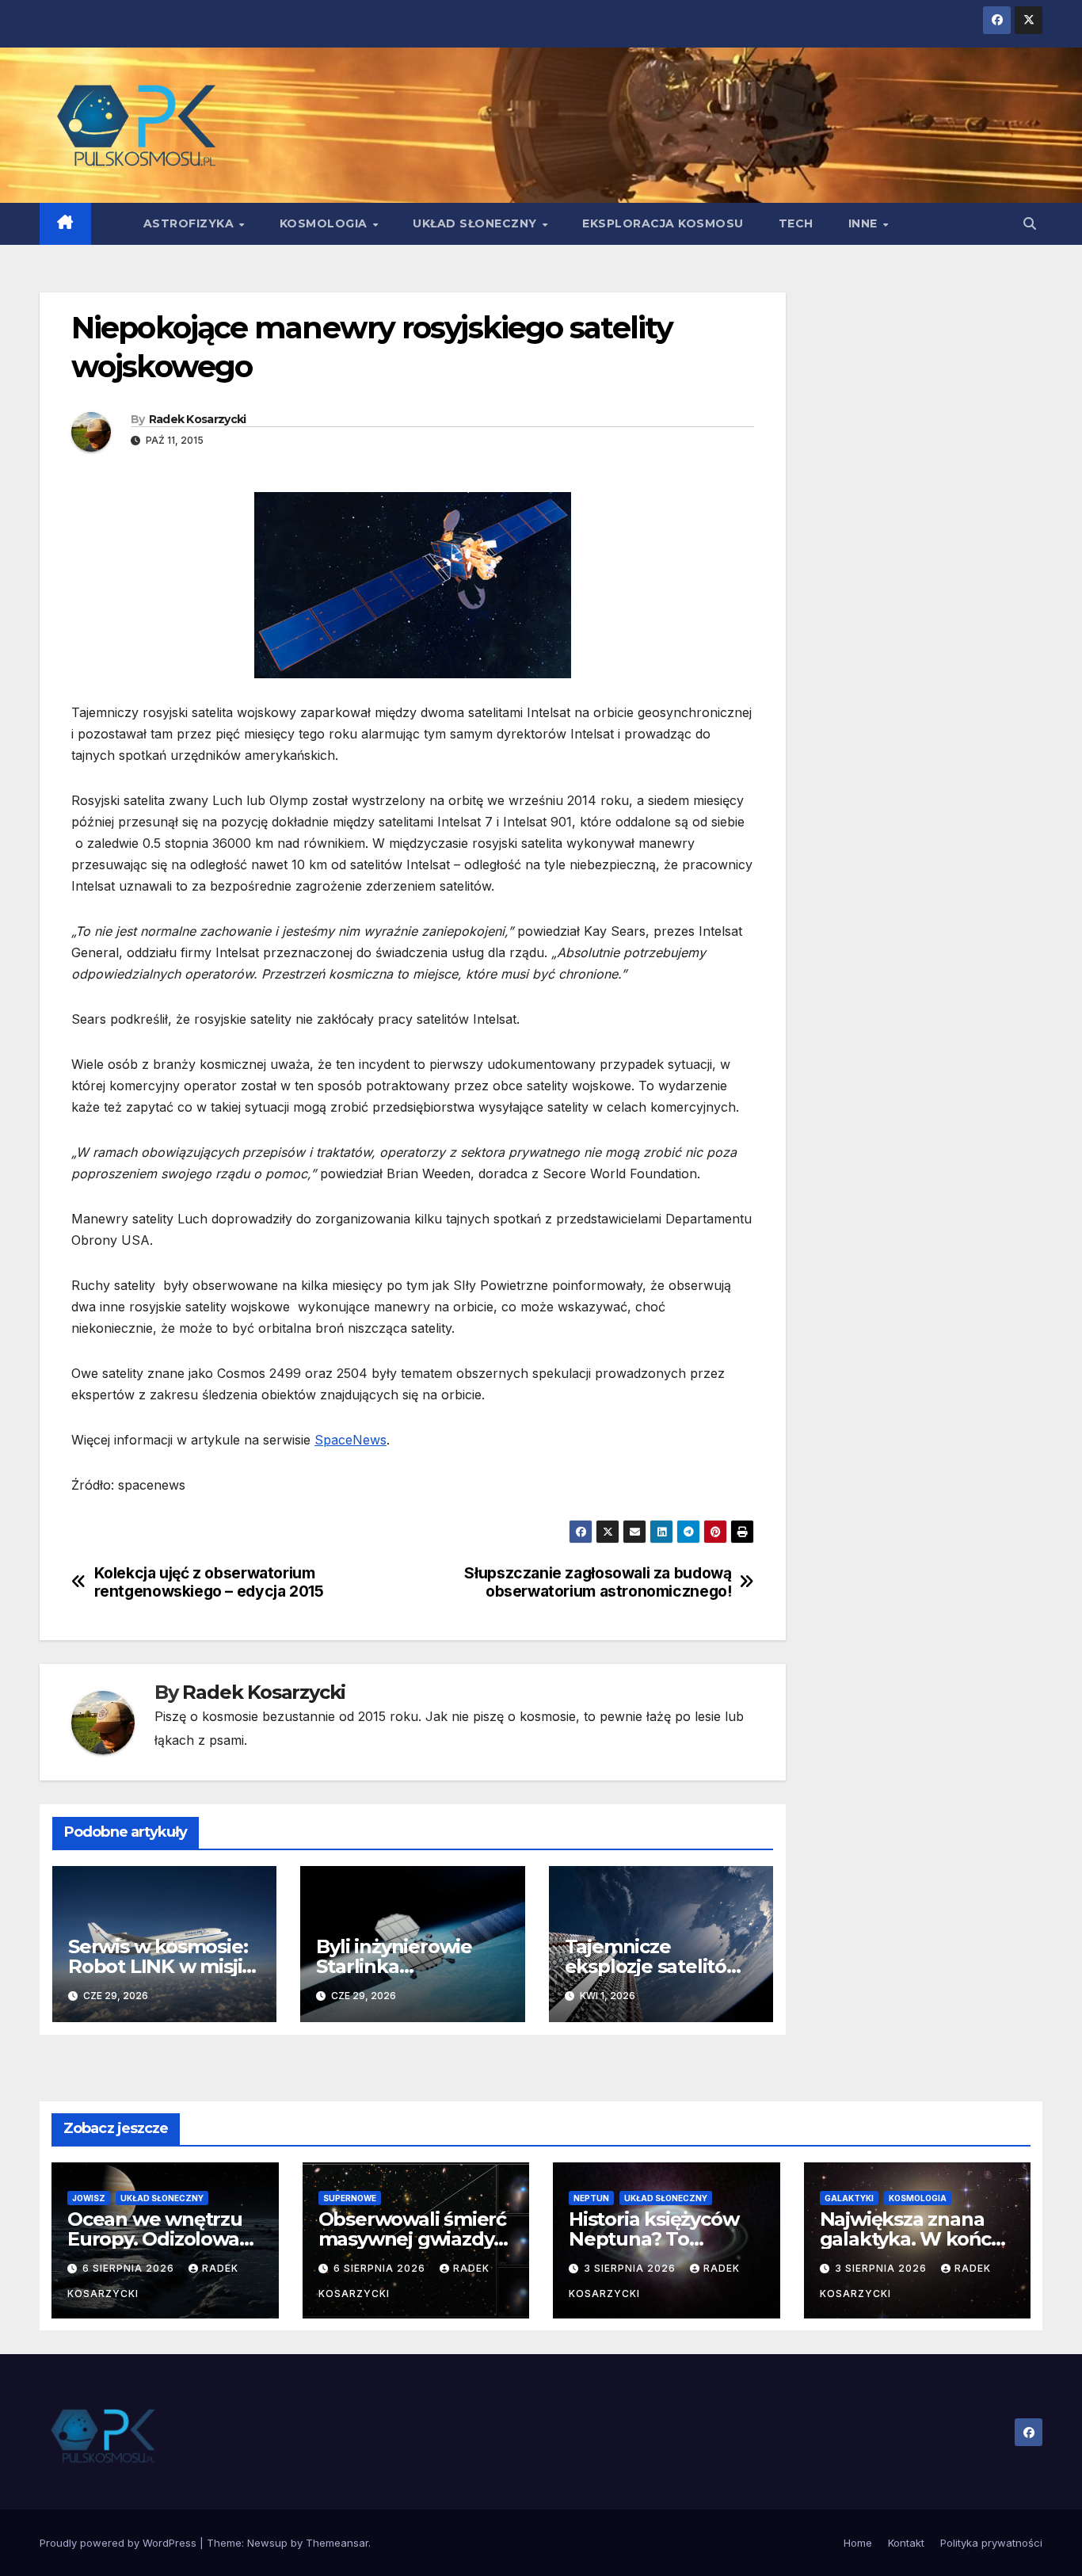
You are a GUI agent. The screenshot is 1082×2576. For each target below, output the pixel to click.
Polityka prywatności (991, 2543)
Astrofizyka (190, 223)
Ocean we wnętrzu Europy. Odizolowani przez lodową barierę (165, 2239)
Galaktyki (849, 2198)
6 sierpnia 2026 (130, 2268)
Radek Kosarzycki (198, 419)
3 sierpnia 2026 (631, 2268)
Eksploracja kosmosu (663, 223)
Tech (796, 223)
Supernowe (350, 2198)
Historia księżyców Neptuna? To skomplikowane (653, 2239)
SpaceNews (351, 1440)
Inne (865, 223)
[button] (1030, 223)
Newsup (267, 2543)
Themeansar (337, 2543)
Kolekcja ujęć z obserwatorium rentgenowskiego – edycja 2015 (209, 1582)
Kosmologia (326, 223)
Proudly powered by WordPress (120, 2543)
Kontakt (906, 2543)
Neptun (591, 2198)
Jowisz (89, 2198)
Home (858, 2543)
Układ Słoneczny (476, 223)
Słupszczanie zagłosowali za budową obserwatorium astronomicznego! (598, 1582)
